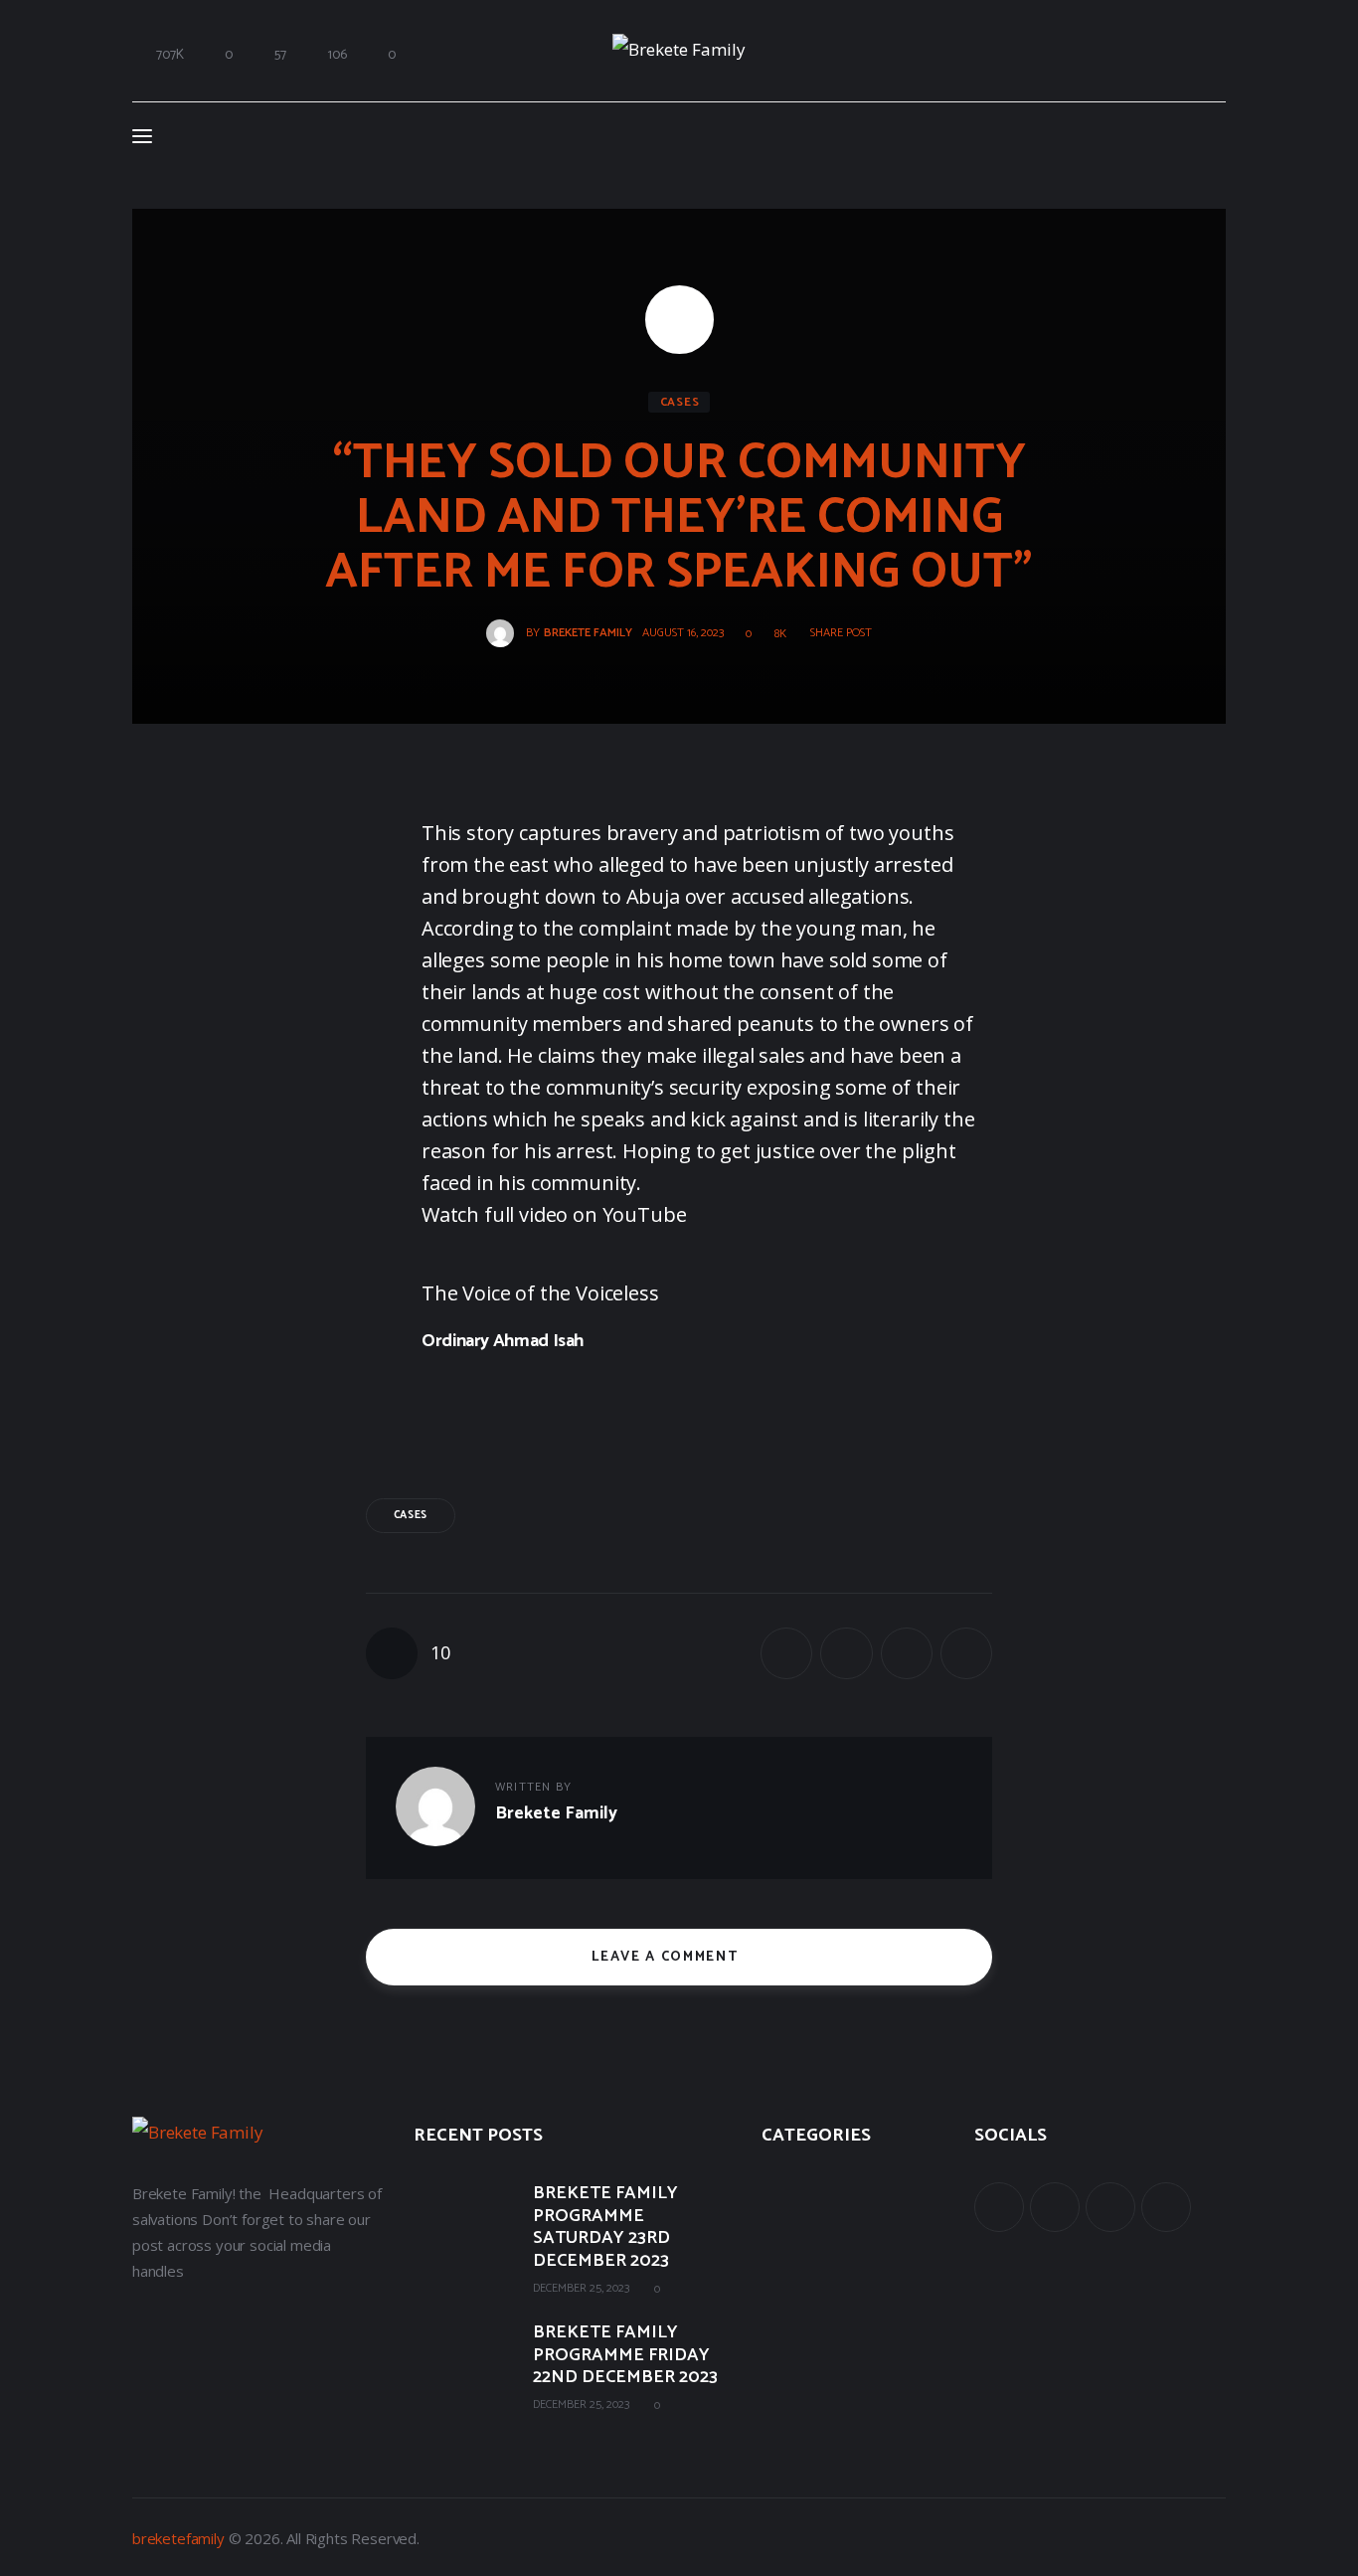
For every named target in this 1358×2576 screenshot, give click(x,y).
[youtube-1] (1110, 2207)
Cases (680, 402)
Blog (776, 2274)
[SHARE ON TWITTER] (846, 1653)
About (781, 2187)
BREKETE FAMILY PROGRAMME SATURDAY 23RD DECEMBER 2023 (605, 2227)
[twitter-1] (1055, 2207)
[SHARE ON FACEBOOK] (786, 1653)
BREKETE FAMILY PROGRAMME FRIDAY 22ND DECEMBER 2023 (625, 2355)
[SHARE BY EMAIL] (907, 1653)
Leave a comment (667, 1957)
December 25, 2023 (581, 2288)
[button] (834, 633)
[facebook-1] (999, 2207)
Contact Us (798, 2318)
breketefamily (178, 2538)
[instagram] (1166, 2207)
